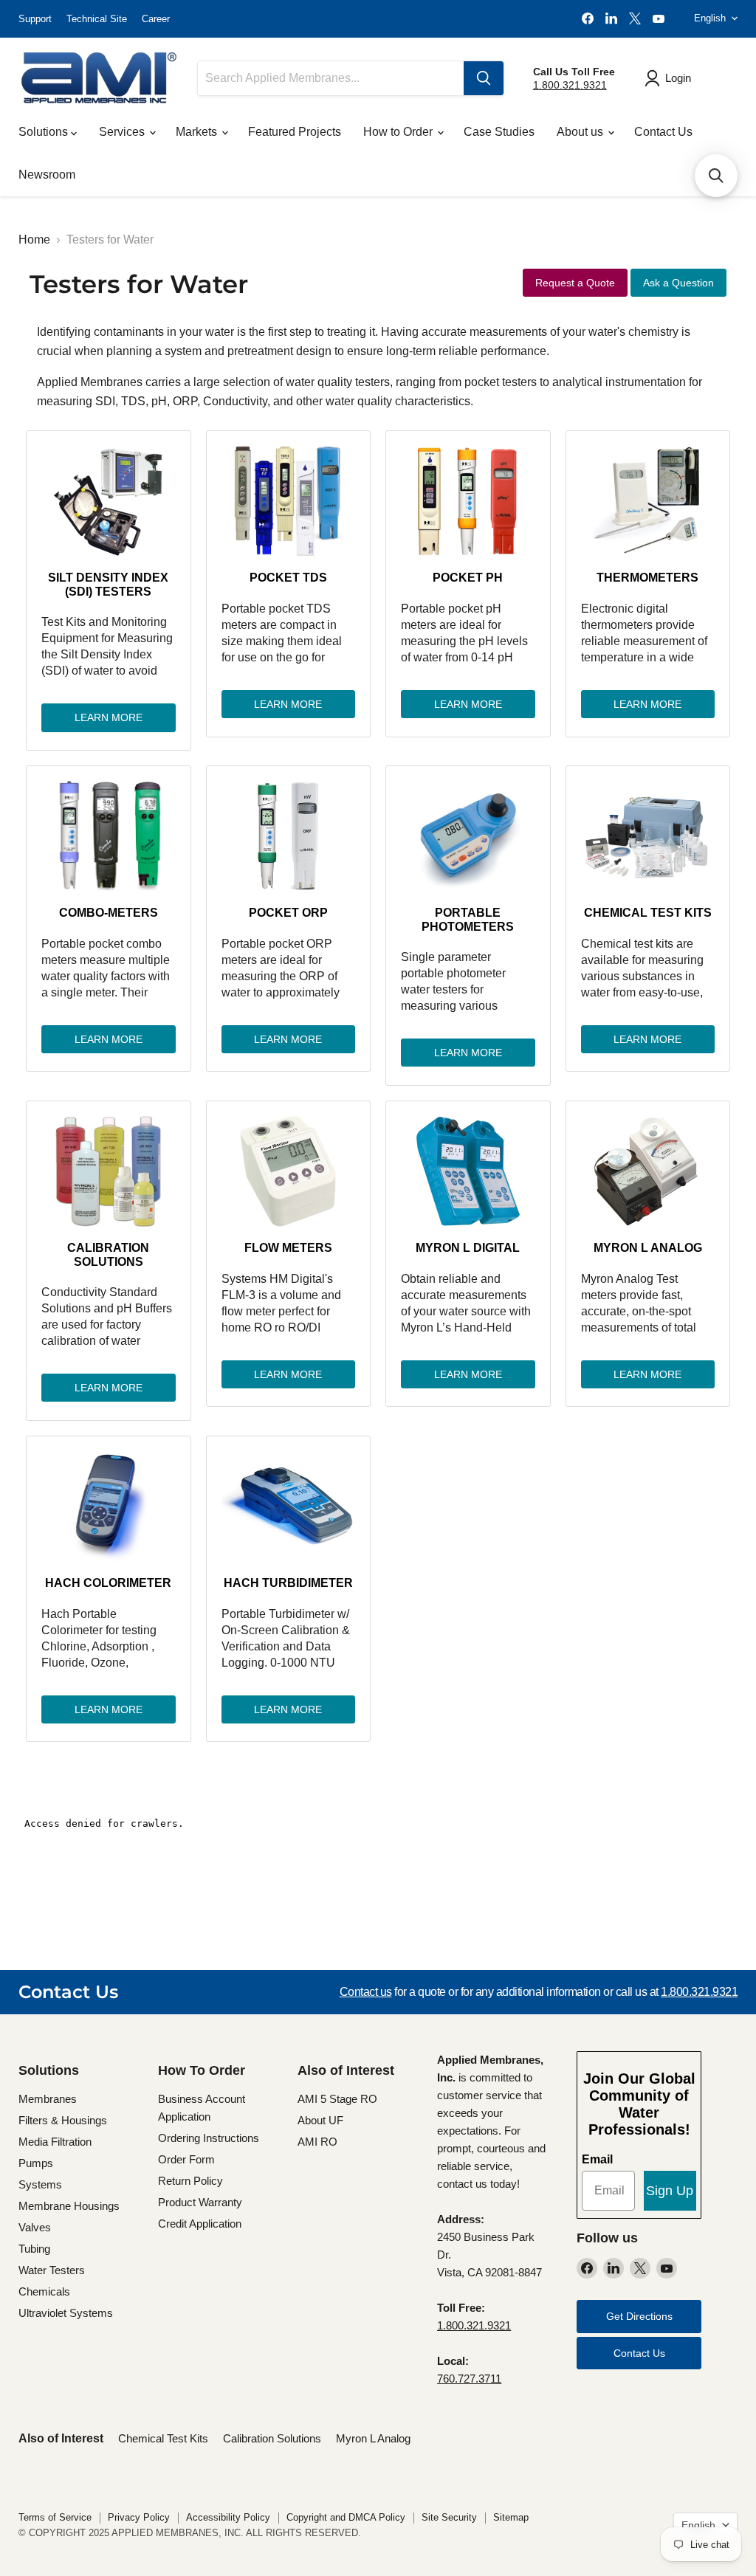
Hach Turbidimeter (288, 1583)
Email (597, 2159)
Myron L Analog (648, 1248)
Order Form (186, 2159)
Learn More (109, 717)
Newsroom (47, 175)
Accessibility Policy (228, 2517)
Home (34, 240)
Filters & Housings (63, 2120)
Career (156, 19)
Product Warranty (200, 2202)
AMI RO (317, 2142)
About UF (320, 2120)
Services (123, 132)
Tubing (34, 2249)
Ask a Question (678, 283)
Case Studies (499, 132)
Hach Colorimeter (108, 1583)
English (710, 18)
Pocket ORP (288, 913)
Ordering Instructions (209, 2138)
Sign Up (670, 2191)
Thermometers (647, 578)
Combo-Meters (109, 913)
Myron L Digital (468, 1248)
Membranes (48, 2099)
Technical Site (97, 19)
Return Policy (190, 2181)
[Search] (484, 78)
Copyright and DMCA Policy (346, 2517)
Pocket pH (468, 578)
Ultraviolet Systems (66, 2313)
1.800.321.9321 (570, 85)
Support (35, 19)
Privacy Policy (139, 2517)
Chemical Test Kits (648, 913)
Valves (35, 2227)
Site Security (449, 2517)
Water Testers (52, 2270)
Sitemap (511, 2517)
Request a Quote (575, 283)
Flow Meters (288, 1248)
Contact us (366, 1992)
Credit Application (200, 2224)
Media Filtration (55, 2142)
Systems (40, 2184)
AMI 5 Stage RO (337, 2099)
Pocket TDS (288, 578)
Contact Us (663, 132)
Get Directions (639, 2316)
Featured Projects (295, 132)
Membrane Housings (69, 2206)
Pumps (36, 2163)
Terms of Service (55, 2517)
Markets (198, 132)
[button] (716, 176)
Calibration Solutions (108, 1254)
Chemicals (44, 2291)
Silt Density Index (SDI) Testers (108, 584)
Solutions (45, 132)
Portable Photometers (468, 919)
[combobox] (331, 78)
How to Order (399, 132)
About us (581, 132)
